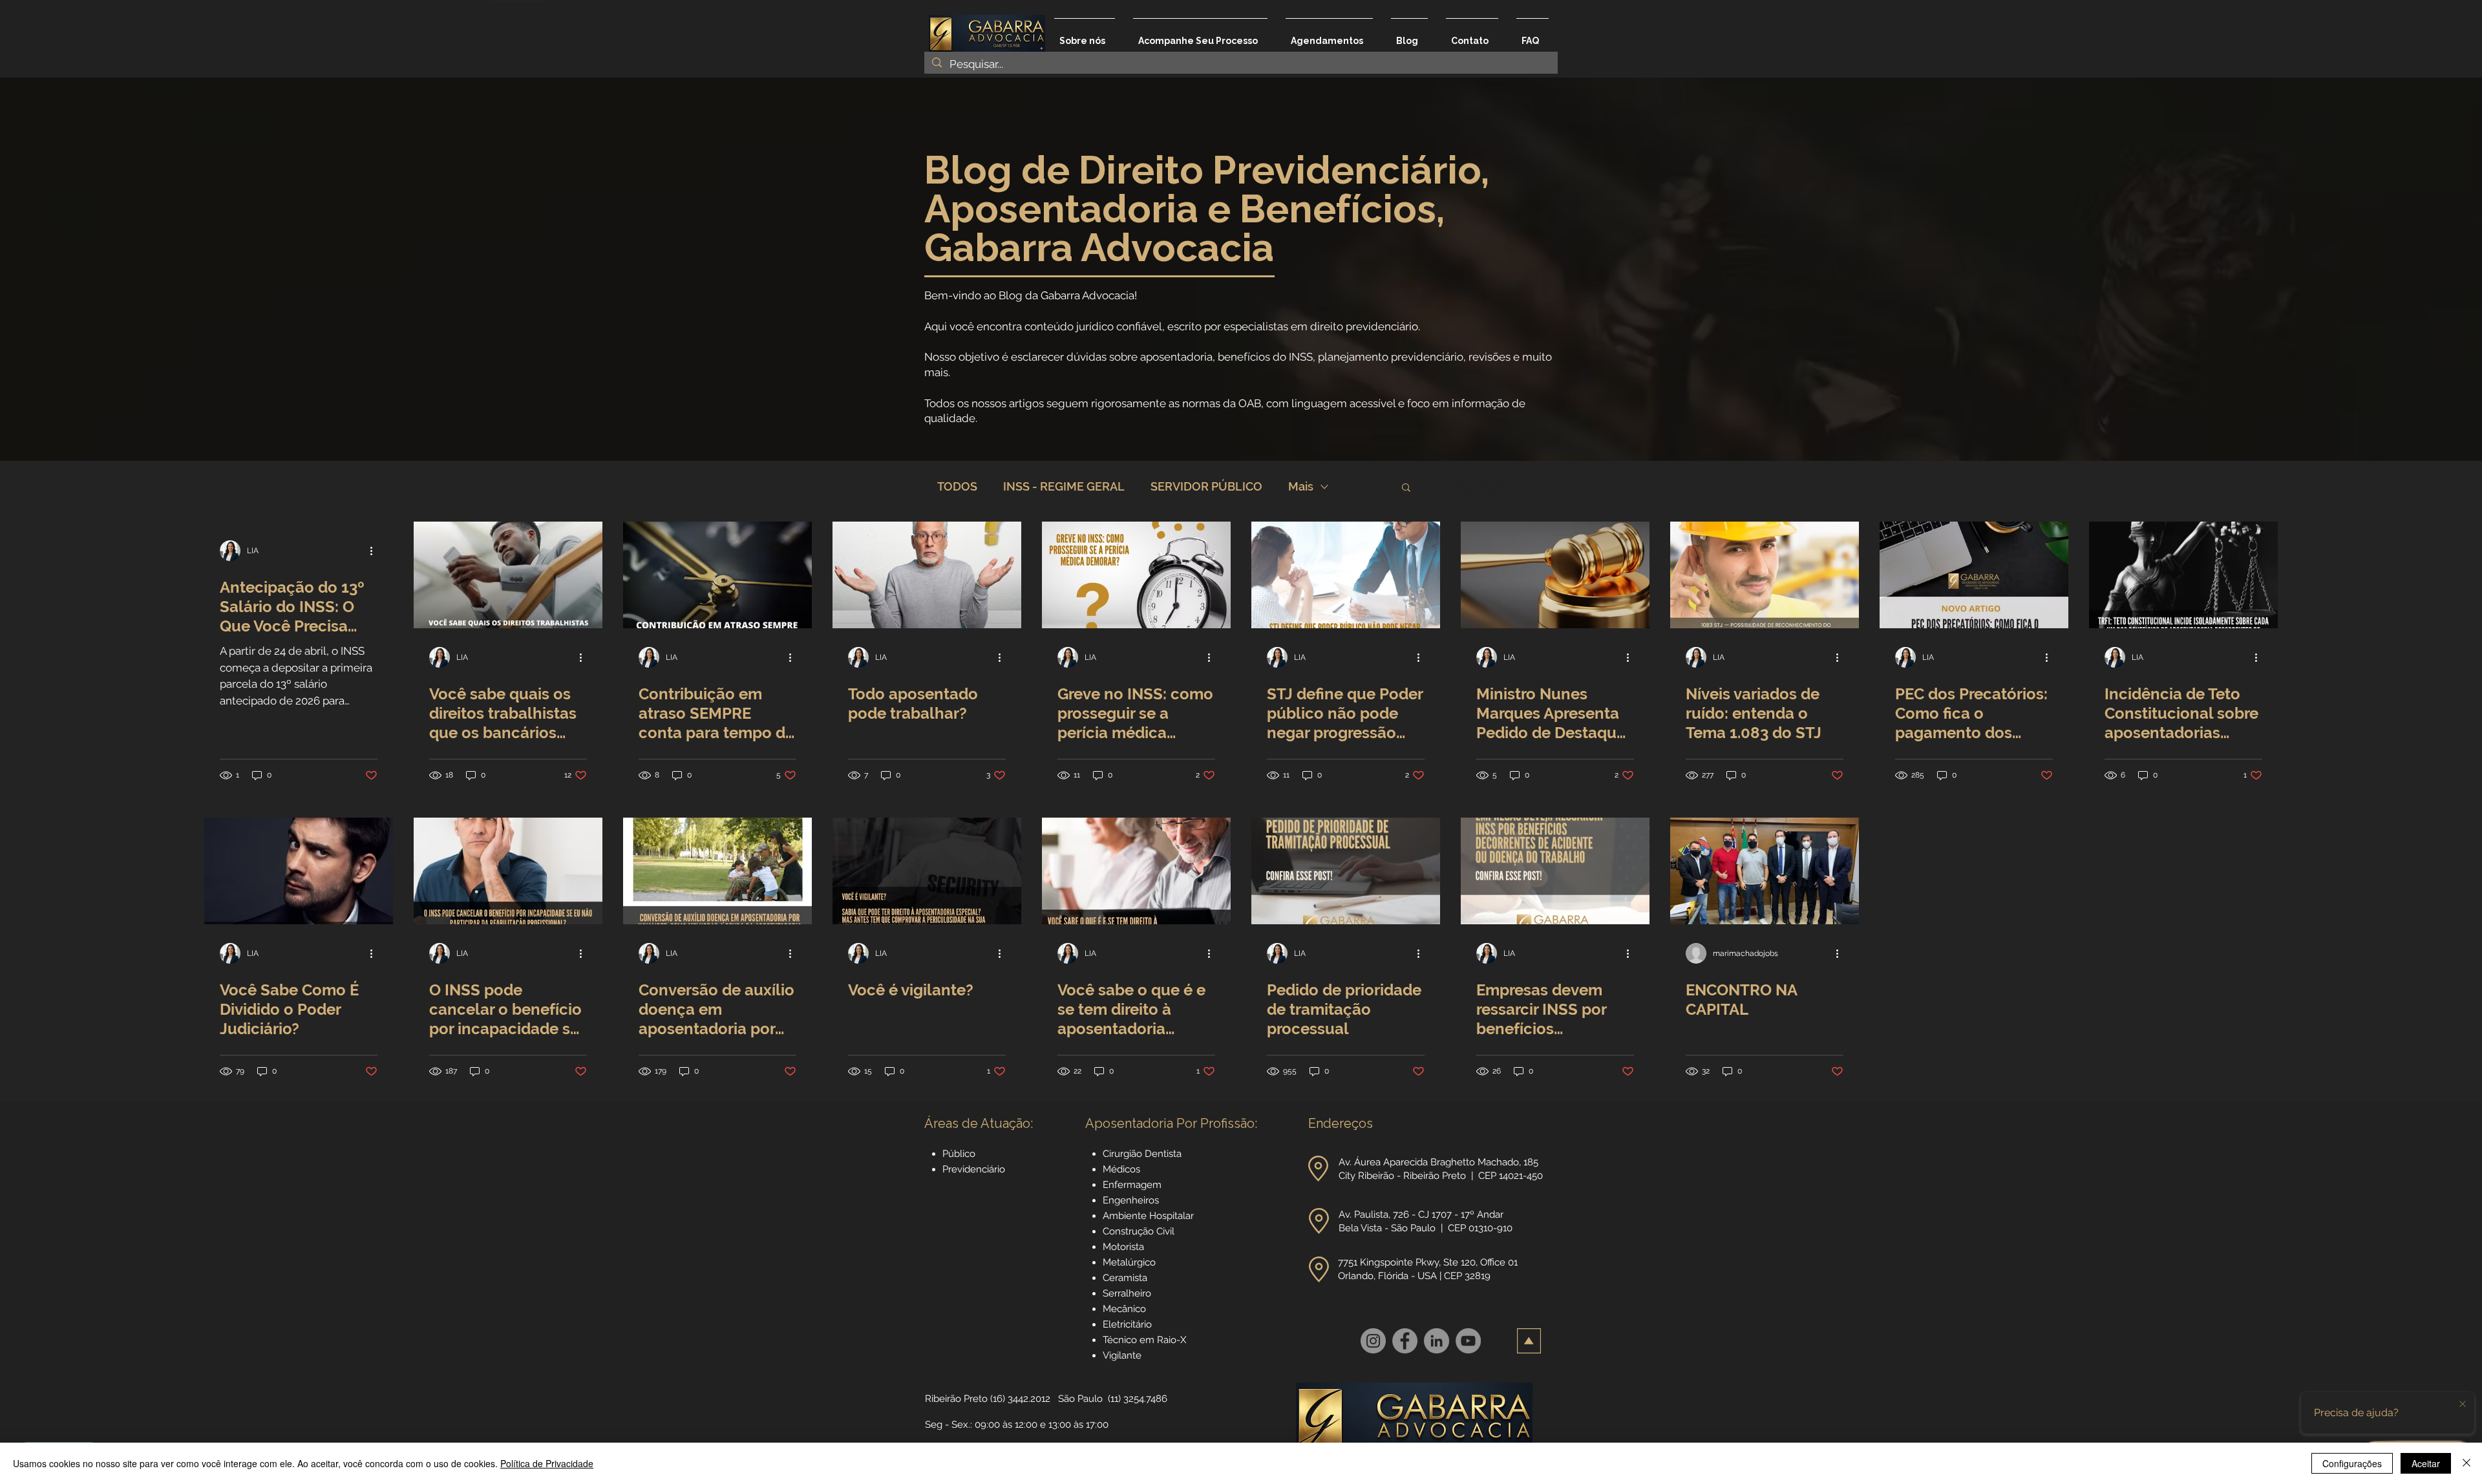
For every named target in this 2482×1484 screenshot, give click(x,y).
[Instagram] (1373, 1341)
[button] (1406, 488)
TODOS (957, 486)
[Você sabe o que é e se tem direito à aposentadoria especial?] (1136, 871)
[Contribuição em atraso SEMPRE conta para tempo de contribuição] (717, 575)
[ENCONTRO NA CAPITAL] (1765, 871)
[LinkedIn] (1437, 1341)
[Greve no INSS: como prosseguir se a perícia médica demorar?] (1136, 575)
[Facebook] (1405, 1341)
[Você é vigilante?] (927, 871)
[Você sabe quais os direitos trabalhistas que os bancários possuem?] (508, 575)
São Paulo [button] (1080, 1399)
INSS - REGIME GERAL (1064, 486)
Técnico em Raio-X (1144, 1340)
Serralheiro (1127, 1293)
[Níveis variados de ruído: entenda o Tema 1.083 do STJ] (1765, 575)
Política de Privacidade (547, 1463)
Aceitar (2426, 1463)
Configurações (2352, 1463)
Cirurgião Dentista (1142, 1154)
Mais (1301, 486)
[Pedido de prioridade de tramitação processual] (1346, 871)
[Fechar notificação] (2463, 1404)
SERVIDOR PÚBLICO (1206, 486)
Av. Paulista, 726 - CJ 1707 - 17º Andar (1422, 1214)
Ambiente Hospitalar (1148, 1216)
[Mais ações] (376, 551)
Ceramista (1125, 1278)
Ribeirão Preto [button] (956, 1399)
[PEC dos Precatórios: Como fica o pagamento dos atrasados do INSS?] (1974, 575)
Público (959, 1154)
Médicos (1121, 1169)
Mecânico (1124, 1309)
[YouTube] (1468, 1341)
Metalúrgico (1129, 1262)
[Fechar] (2466, 1463)
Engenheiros (1131, 1200)
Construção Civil (1140, 1231)
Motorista (1123, 1247)
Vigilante (1122, 1355)
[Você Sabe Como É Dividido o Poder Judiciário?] (299, 871)
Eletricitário (1127, 1324)
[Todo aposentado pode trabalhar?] (927, 575)
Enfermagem (1132, 1185)
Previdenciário (974, 1169)
